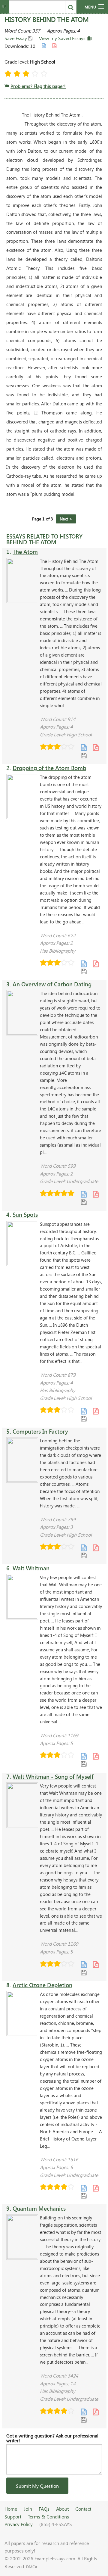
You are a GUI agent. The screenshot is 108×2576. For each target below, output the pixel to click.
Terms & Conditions (48, 2517)
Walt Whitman (31, 1568)
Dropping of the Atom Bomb (49, 768)
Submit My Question (37, 2486)
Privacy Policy (19, 2524)
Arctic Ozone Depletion (42, 1985)
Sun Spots (25, 1215)
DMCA (32, 2567)
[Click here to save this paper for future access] (84, 755)
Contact (83, 2509)
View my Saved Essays (63, 38)
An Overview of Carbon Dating (52, 984)
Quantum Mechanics (39, 2208)
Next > (66, 519)
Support (13, 2517)
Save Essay (16, 38)
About (62, 2509)
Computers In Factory (40, 1431)
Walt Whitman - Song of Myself (53, 1777)
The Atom (25, 552)
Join (28, 2509)
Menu (90, 7)
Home (11, 2509)
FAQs (44, 2509)
